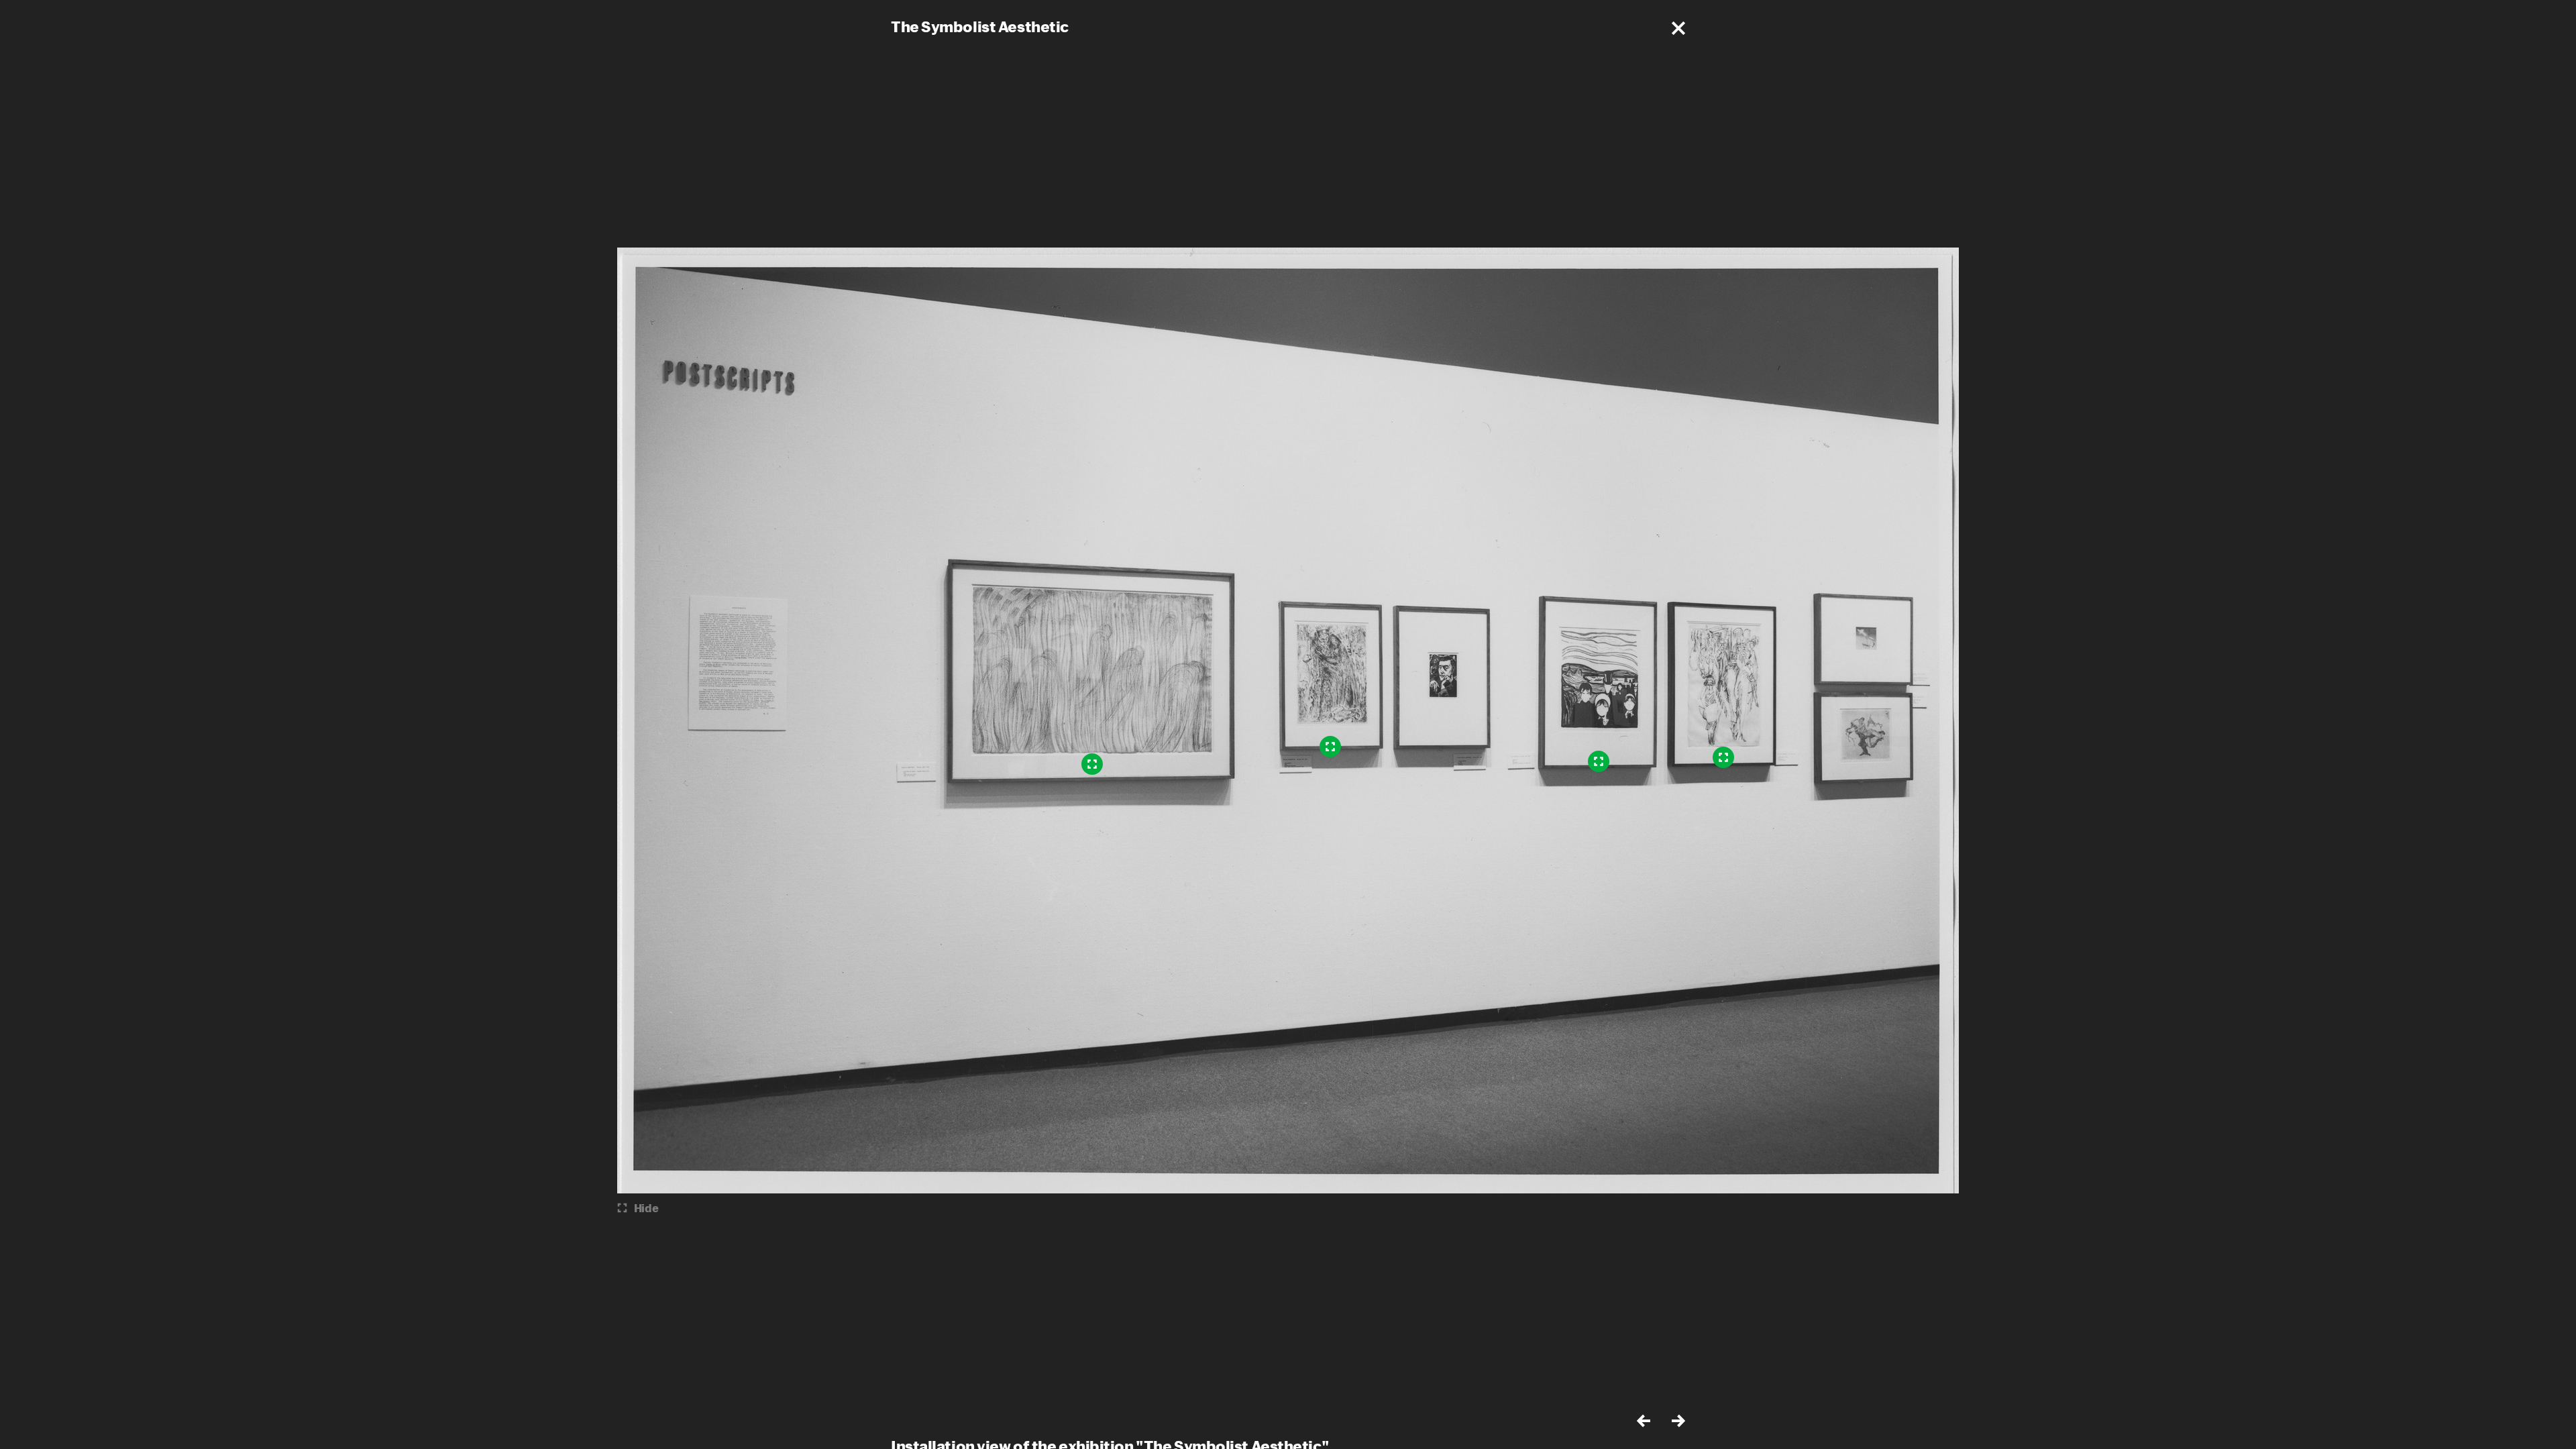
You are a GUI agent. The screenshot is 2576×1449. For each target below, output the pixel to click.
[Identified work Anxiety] (1599, 761)
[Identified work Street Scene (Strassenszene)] (1723, 757)
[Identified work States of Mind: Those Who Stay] (1092, 764)
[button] (1678, 28)
